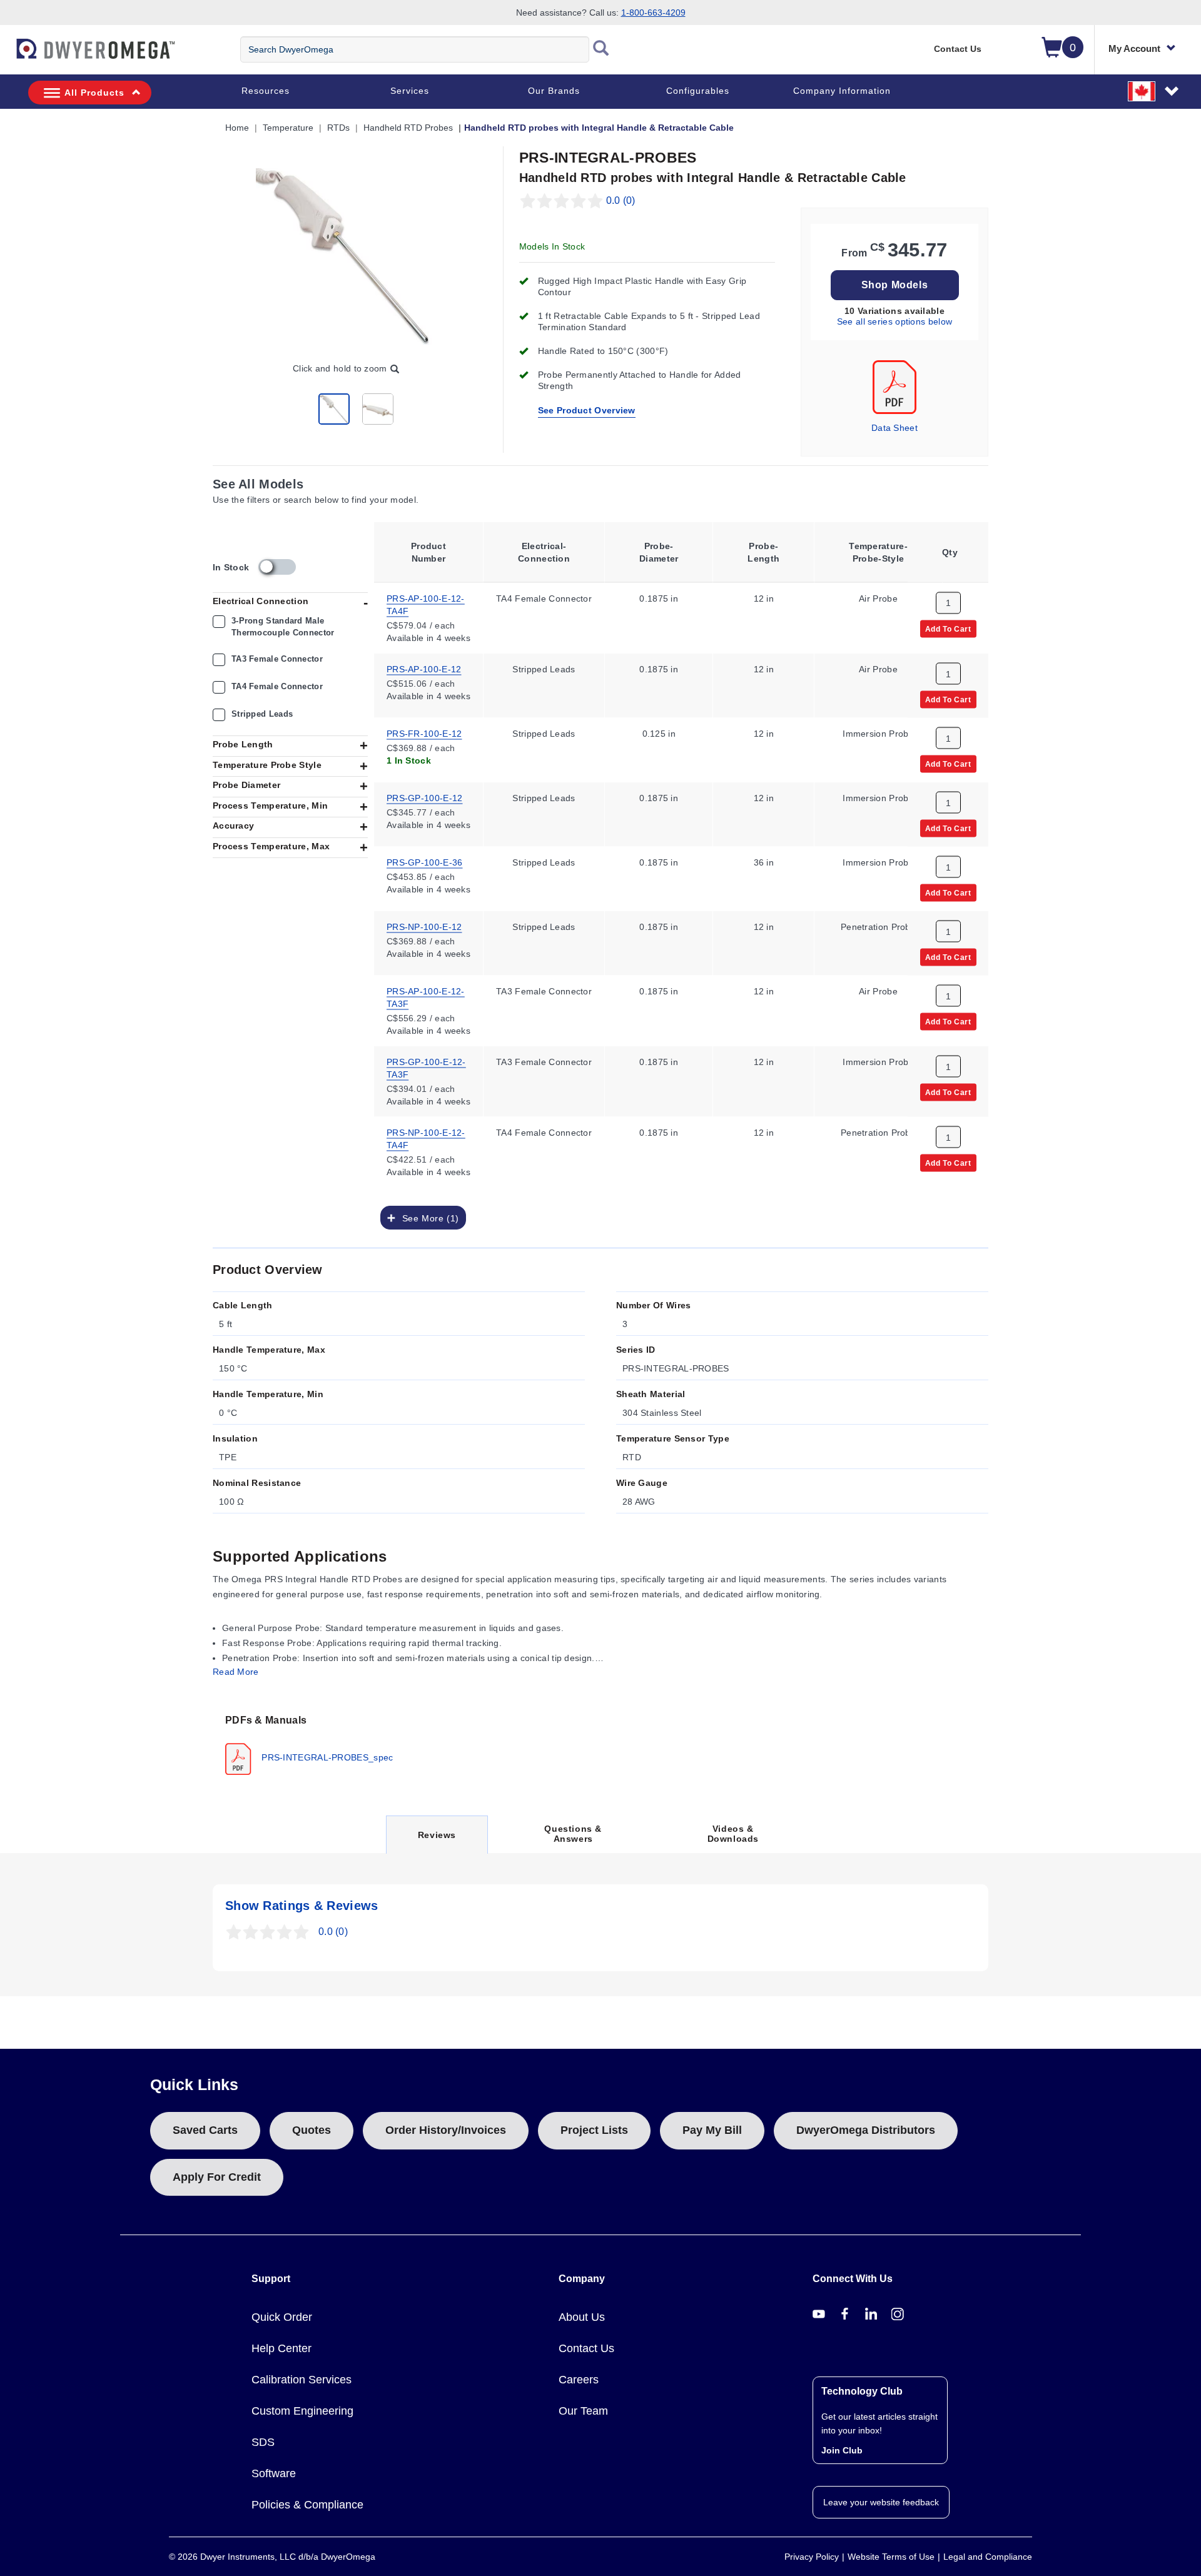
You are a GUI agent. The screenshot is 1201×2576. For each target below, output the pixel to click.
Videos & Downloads (733, 1834)
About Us (582, 2317)
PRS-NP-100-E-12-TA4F (426, 1138)
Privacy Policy (812, 2557)
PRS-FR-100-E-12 (424, 732)
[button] (1154, 91)
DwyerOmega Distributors (866, 2130)
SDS (263, 2442)
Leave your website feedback (881, 2502)
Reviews (437, 1841)
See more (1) (427, 1218)
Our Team (583, 2411)
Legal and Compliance (988, 2557)
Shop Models (895, 285)
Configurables (698, 91)
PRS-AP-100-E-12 (424, 668)
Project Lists (594, 2130)
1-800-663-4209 (653, 13)
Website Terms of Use (891, 2557)
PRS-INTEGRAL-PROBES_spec (326, 1757)
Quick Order (282, 2317)
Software (274, 2473)
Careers (579, 2380)
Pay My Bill (712, 2130)
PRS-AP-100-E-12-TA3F (426, 996)
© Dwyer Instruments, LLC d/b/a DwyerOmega (272, 2557)
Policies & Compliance (307, 2505)
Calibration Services (302, 2380)
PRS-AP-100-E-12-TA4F (426, 604)
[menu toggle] (7, 55)
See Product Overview (587, 410)
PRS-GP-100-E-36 (425, 861)
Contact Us (958, 49)
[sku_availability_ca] (277, 567)
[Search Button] (601, 49)
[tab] (312, 1744)
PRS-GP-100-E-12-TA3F (426, 1067)
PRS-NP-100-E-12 (424, 926)
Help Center (281, 2348)
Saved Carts (205, 2130)
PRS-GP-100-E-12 (425, 797)
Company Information (842, 91)
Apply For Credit (217, 2177)
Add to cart (948, 628)
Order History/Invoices (446, 2130)
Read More (236, 1672)
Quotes (312, 2130)
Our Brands (554, 91)
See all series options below (894, 321)
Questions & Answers (573, 1834)
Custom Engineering (302, 2411)
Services (410, 91)
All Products (94, 93)
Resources (266, 91)
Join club (842, 2450)
